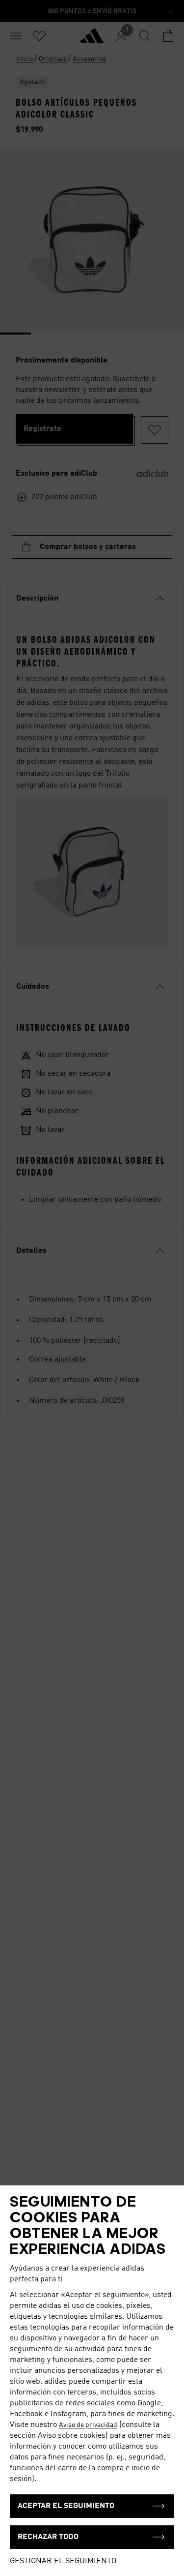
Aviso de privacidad (88, 2425)
